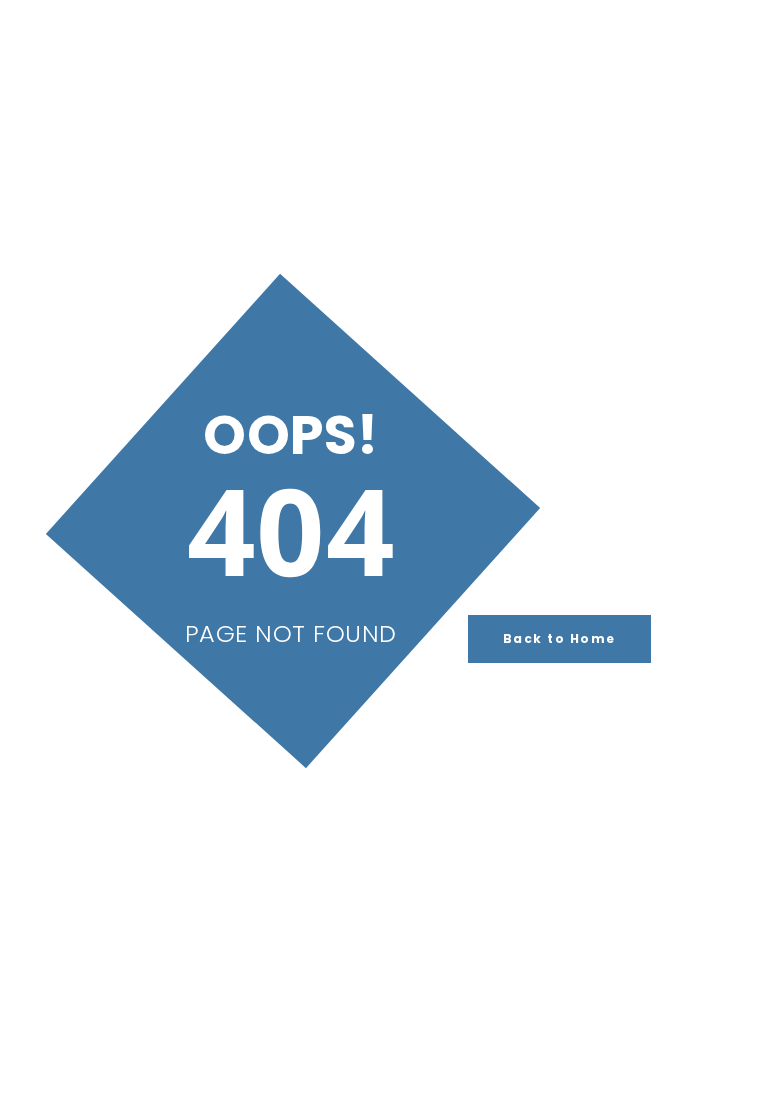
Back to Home (559, 638)
